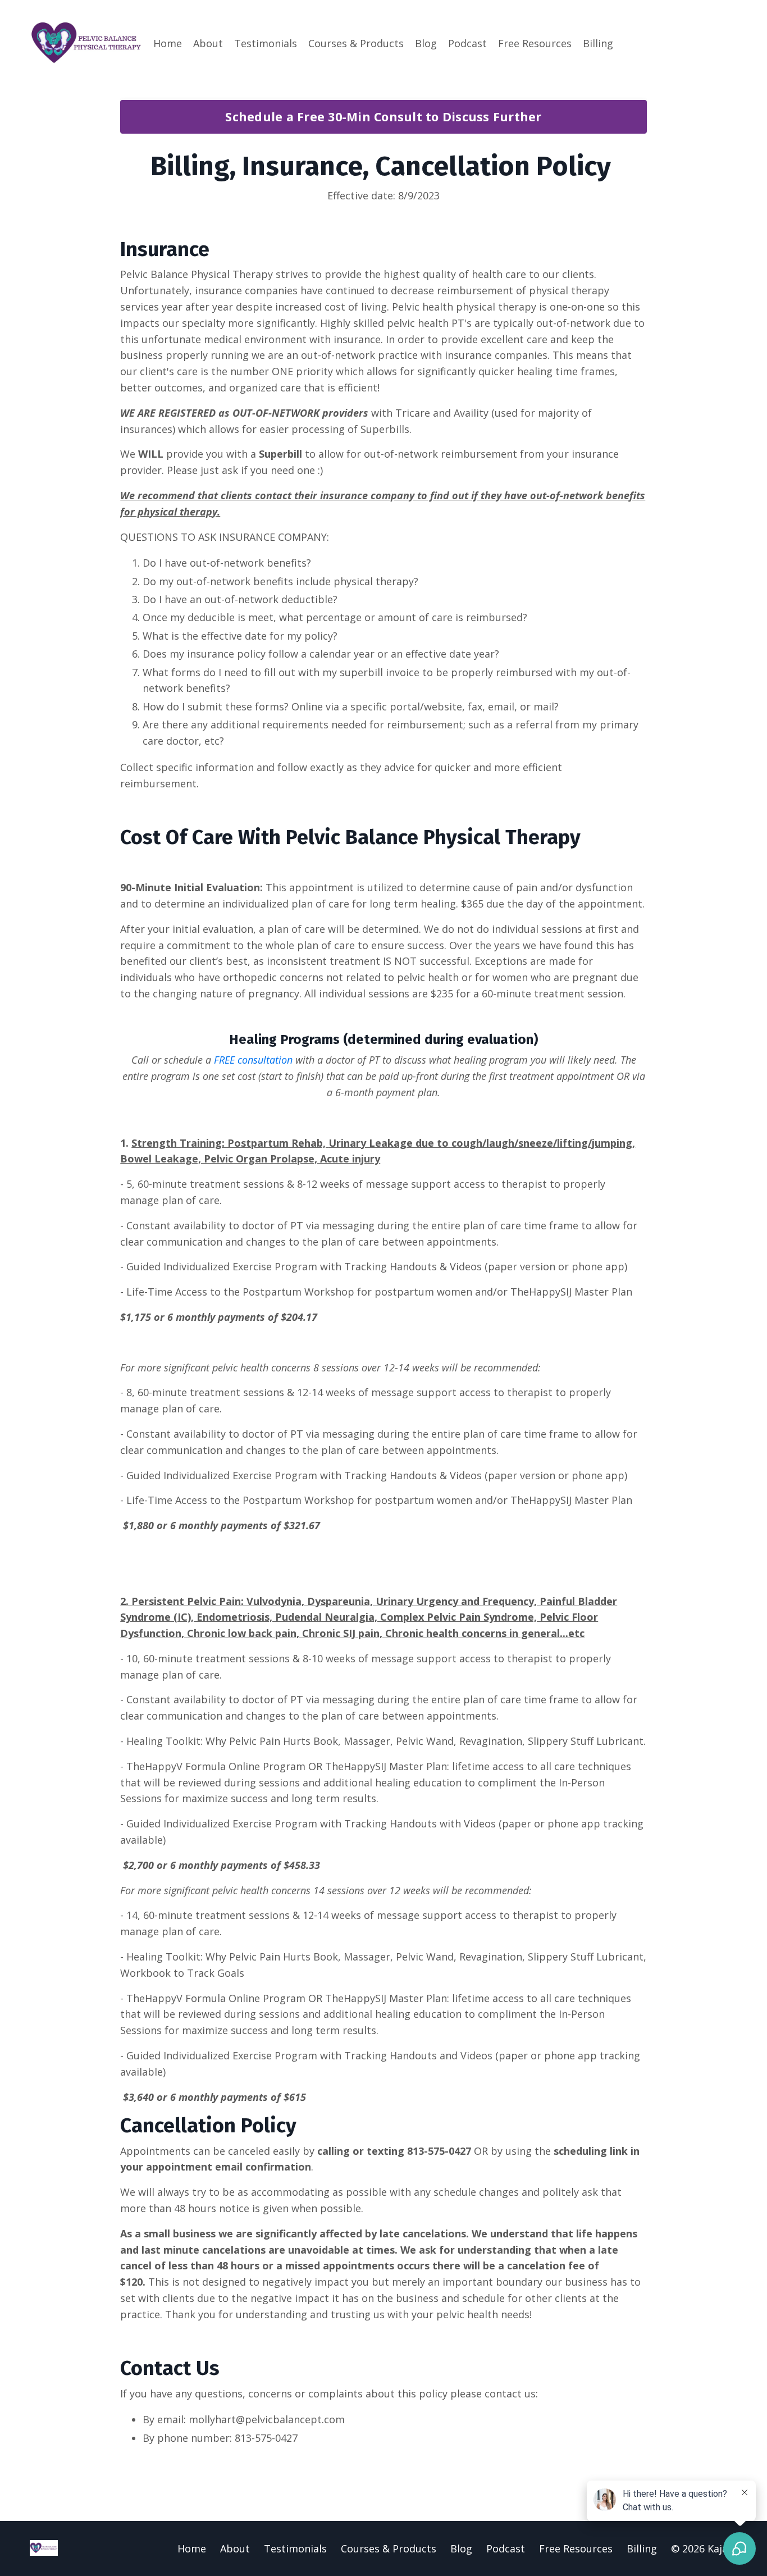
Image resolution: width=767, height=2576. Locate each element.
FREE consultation (253, 1060)
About (208, 43)
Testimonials (266, 43)
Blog (426, 43)
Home (168, 43)
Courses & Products (356, 43)
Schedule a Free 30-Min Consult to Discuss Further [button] (383, 117)
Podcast (467, 43)
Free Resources (535, 43)
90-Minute (146, 887)
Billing (598, 43)
